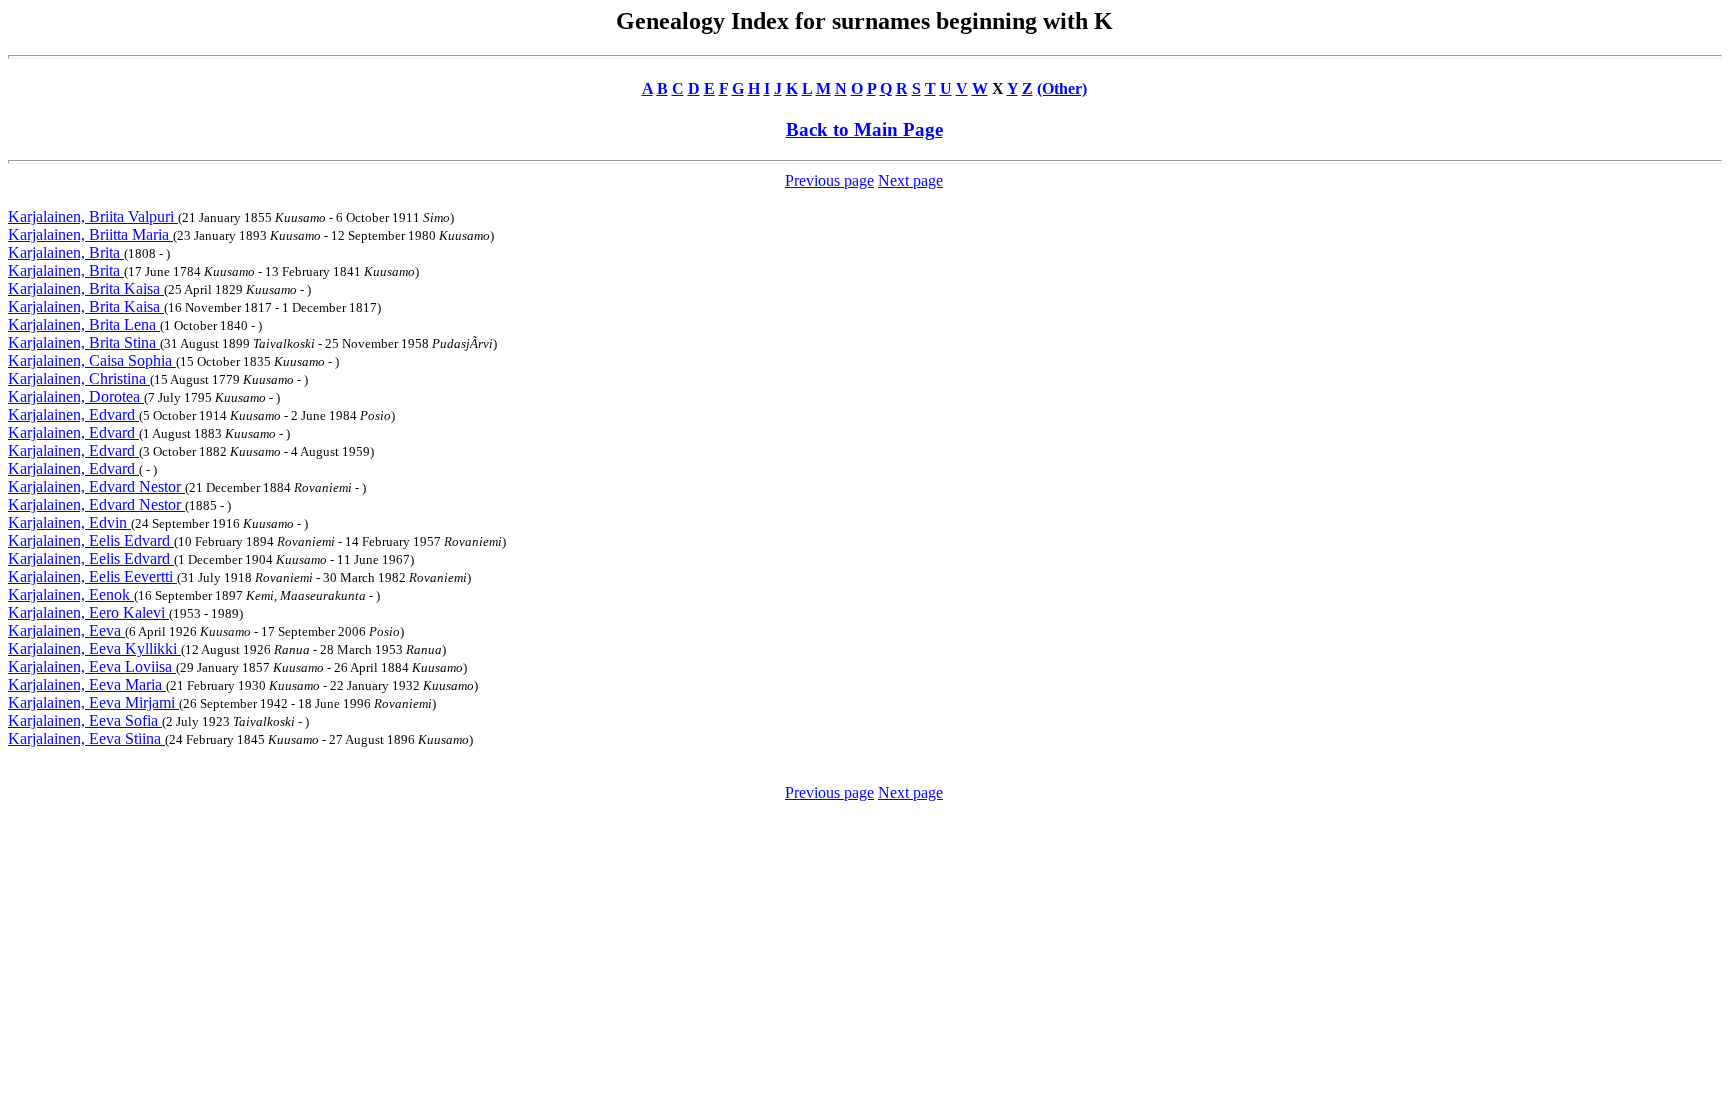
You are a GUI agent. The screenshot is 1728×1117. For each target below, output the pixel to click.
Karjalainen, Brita (66, 252)
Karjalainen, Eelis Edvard (91, 540)
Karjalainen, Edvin (69, 522)
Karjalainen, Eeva (66, 630)
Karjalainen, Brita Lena (84, 324)
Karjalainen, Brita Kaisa (86, 288)
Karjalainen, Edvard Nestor (96, 486)
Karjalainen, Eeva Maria (87, 684)
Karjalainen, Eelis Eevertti (92, 576)
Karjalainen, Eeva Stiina (86, 738)
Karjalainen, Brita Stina (84, 342)
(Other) (1062, 88)
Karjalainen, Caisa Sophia (92, 360)
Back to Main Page (864, 129)
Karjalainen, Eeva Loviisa (92, 666)
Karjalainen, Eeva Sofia (85, 720)
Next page (910, 180)
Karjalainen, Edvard (73, 414)
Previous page (829, 180)
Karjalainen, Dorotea (76, 396)
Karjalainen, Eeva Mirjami (93, 702)
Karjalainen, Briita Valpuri (93, 216)
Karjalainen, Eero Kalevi (88, 612)
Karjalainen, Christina (79, 378)
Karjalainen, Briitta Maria (90, 234)
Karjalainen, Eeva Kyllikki (94, 648)
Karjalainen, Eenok (71, 594)
